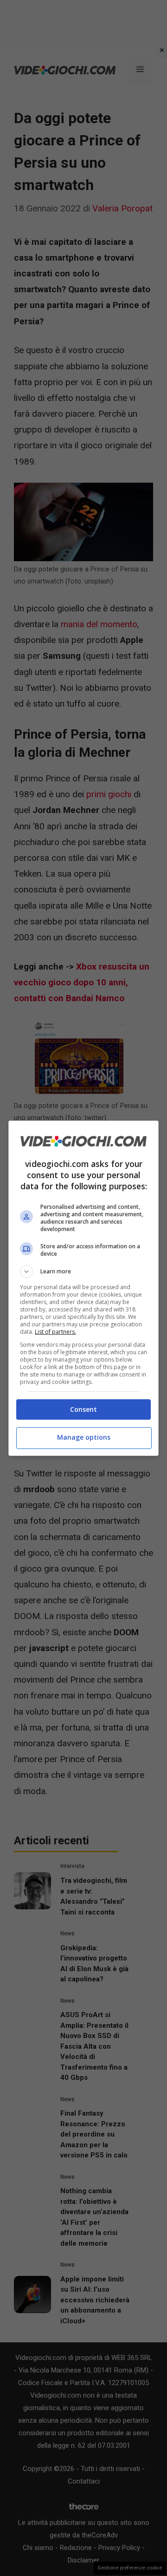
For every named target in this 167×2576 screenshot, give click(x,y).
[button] (83, 1272)
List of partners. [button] (55, 1332)
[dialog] (83, 1288)
